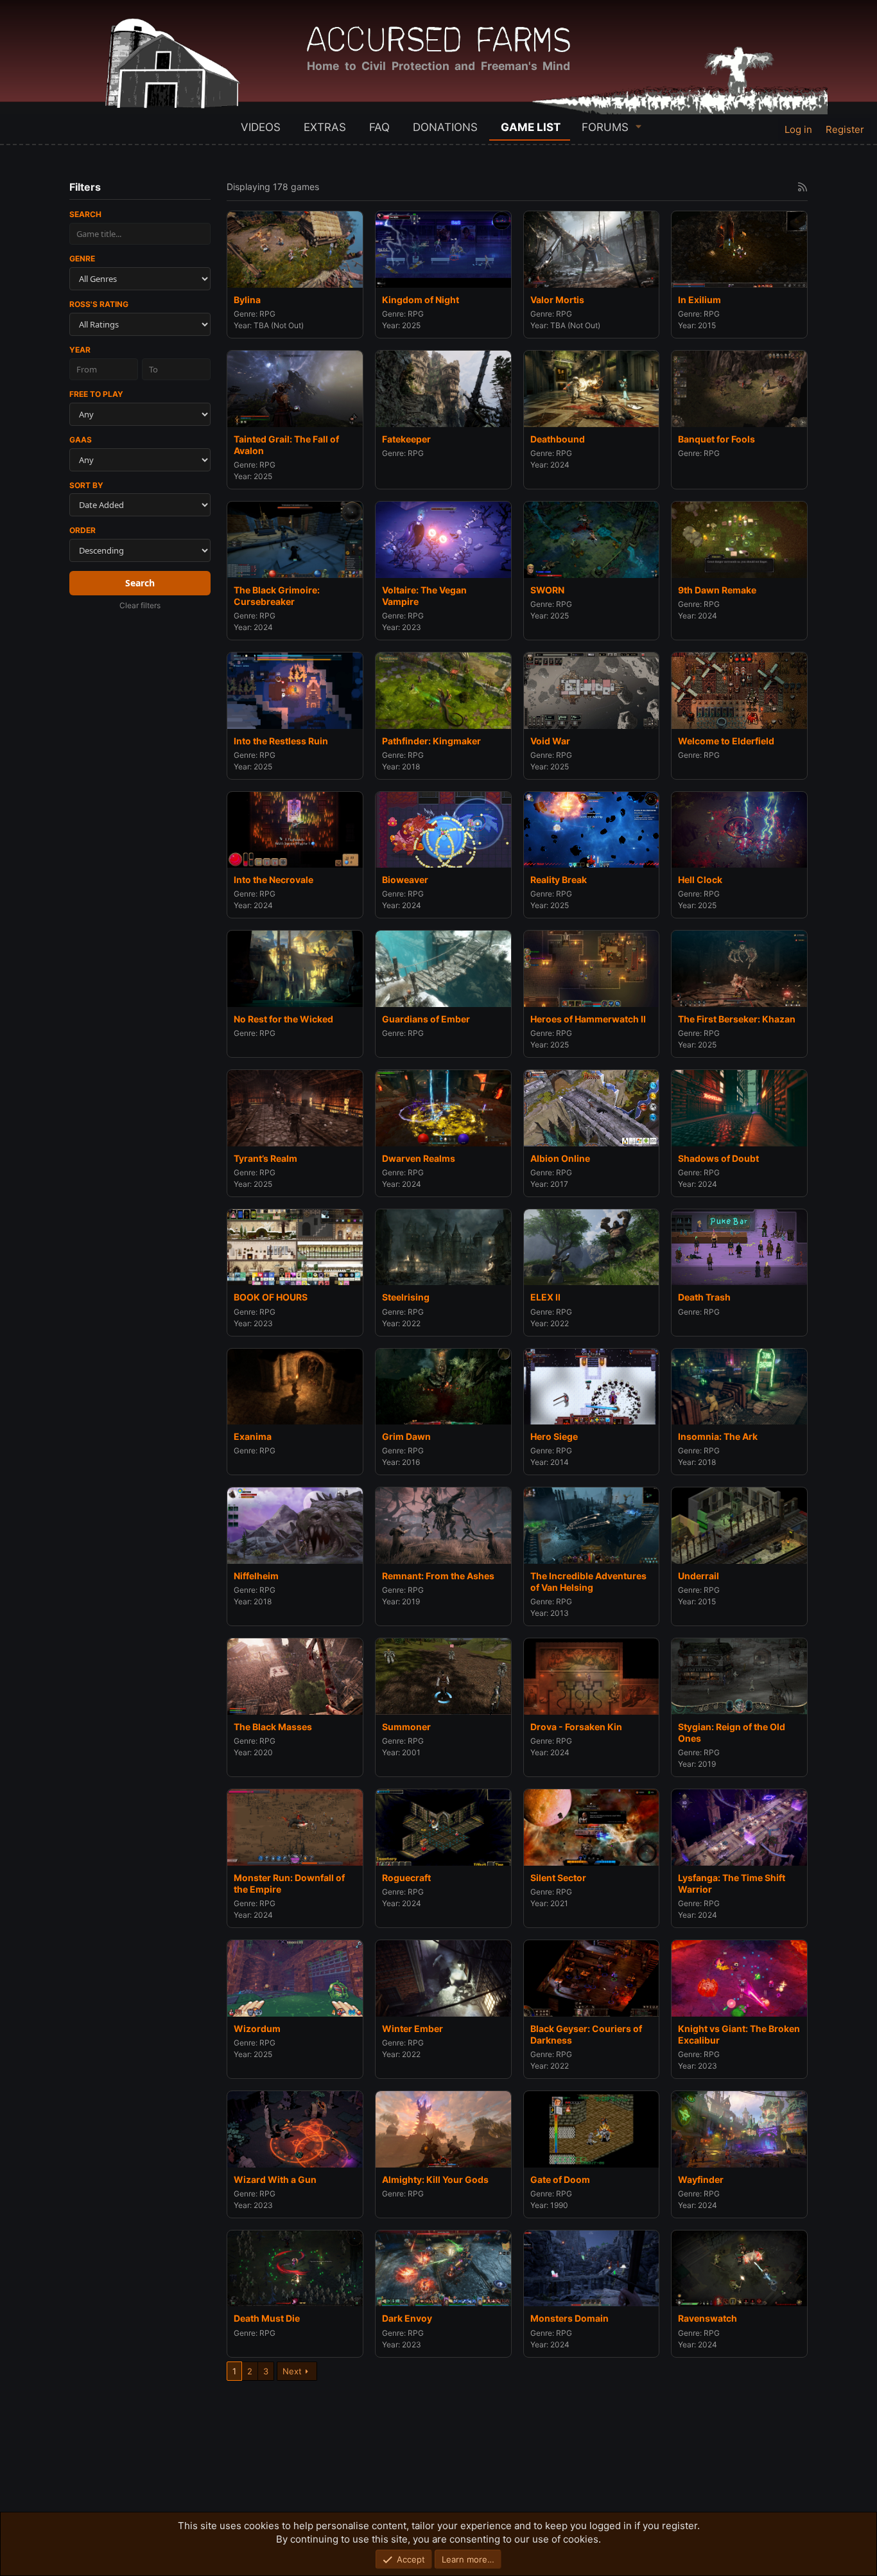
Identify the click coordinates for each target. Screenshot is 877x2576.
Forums (605, 127)
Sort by (86, 485)
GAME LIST (531, 127)
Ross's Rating (99, 304)
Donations (445, 127)
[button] (639, 126)
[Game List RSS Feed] (803, 187)
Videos (261, 127)
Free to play (96, 394)
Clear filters (140, 605)
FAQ (379, 127)
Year (80, 350)
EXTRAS (325, 127)
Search (85, 214)
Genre (82, 258)
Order (82, 530)
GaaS (81, 440)
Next (292, 2371)
